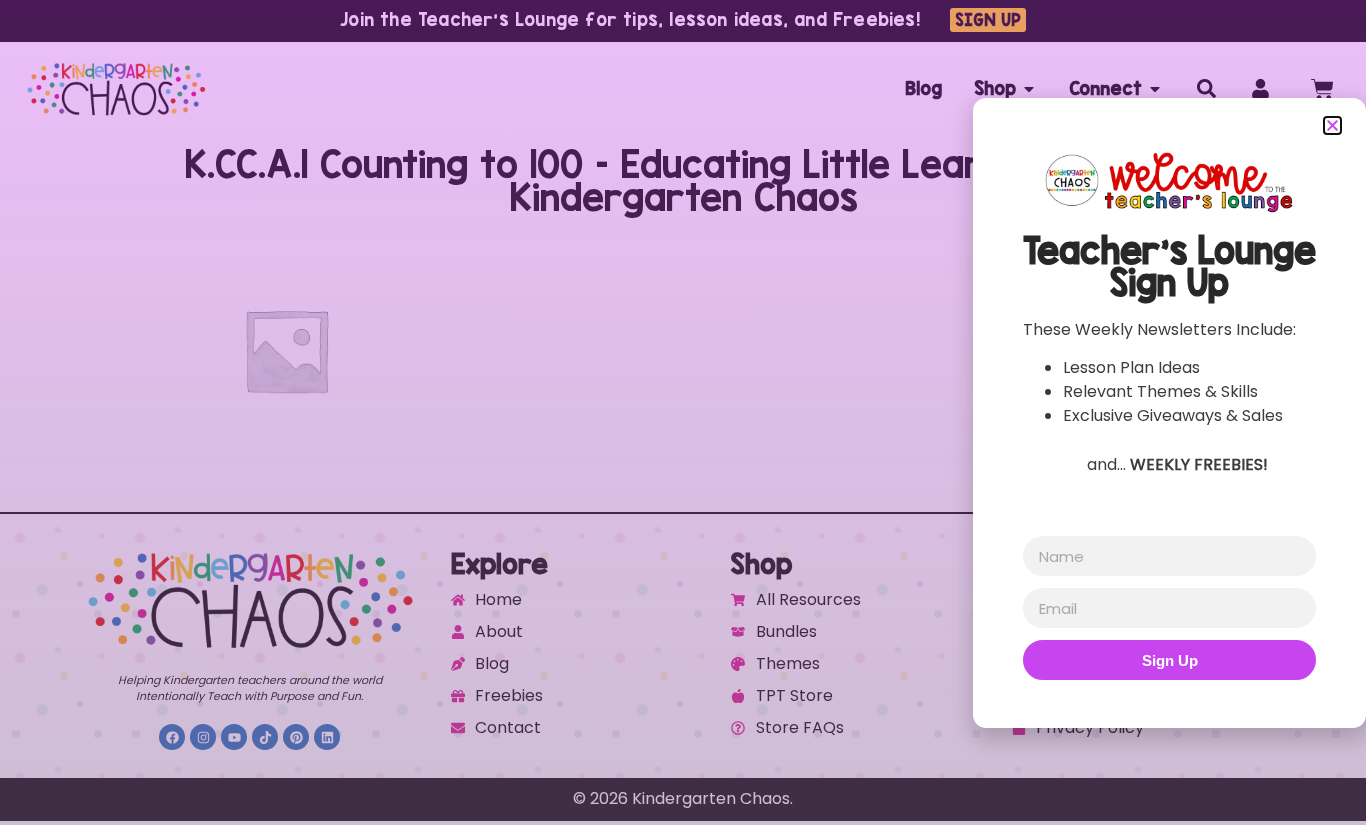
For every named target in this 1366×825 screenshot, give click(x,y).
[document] (683, 412)
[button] (1332, 125)
